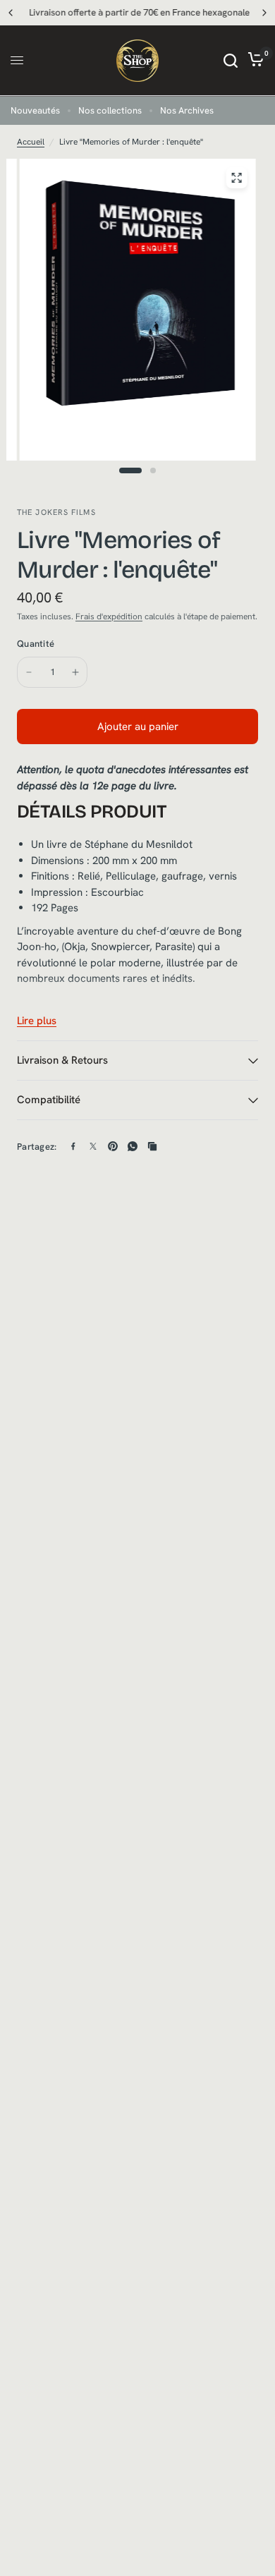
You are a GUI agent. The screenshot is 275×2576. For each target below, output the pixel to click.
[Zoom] (236, 178)
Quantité (36, 644)
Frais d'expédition (109, 616)
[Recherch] (231, 61)
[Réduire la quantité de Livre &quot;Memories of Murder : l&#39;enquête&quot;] (29, 672)
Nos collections (110, 110)
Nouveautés (35, 110)
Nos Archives (187, 110)
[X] (93, 1146)
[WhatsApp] (133, 1146)
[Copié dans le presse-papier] (152, 1146)
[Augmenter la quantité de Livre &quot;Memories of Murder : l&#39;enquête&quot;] (75, 672)
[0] (253, 61)
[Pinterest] (113, 1146)
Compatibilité (49, 1100)
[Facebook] (73, 1146)
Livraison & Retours (62, 1060)
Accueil (31, 142)
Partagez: (37, 1147)
